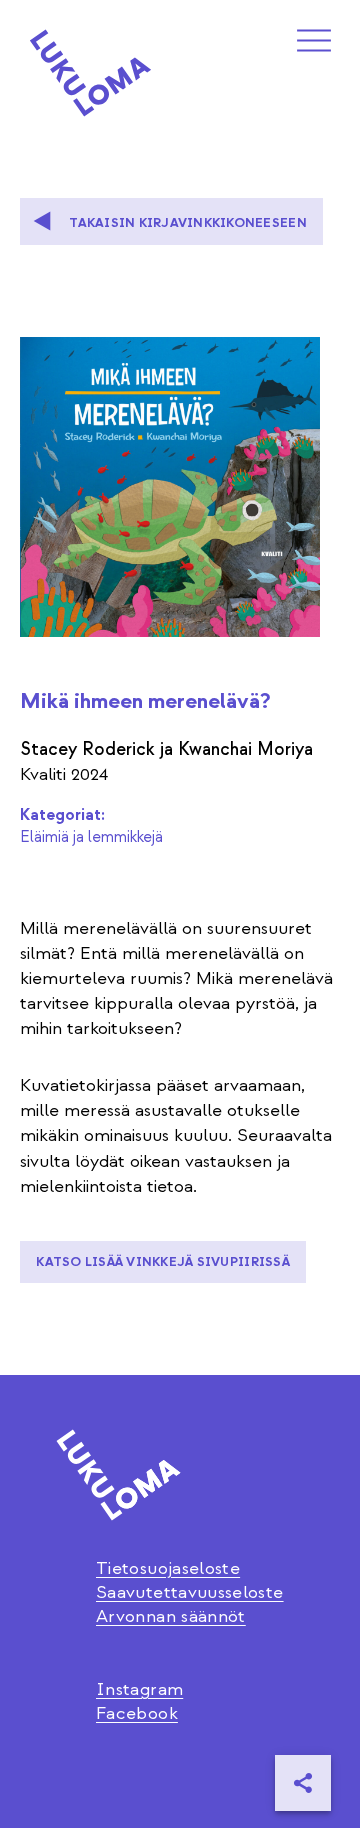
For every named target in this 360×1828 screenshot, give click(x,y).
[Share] (303, 1783)
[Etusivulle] (90, 73)
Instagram (139, 1689)
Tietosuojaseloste (168, 1568)
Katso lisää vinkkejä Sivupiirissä (163, 1262)
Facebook (137, 1713)
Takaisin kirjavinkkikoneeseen (188, 223)
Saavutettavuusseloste (190, 1592)
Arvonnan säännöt (171, 1616)
